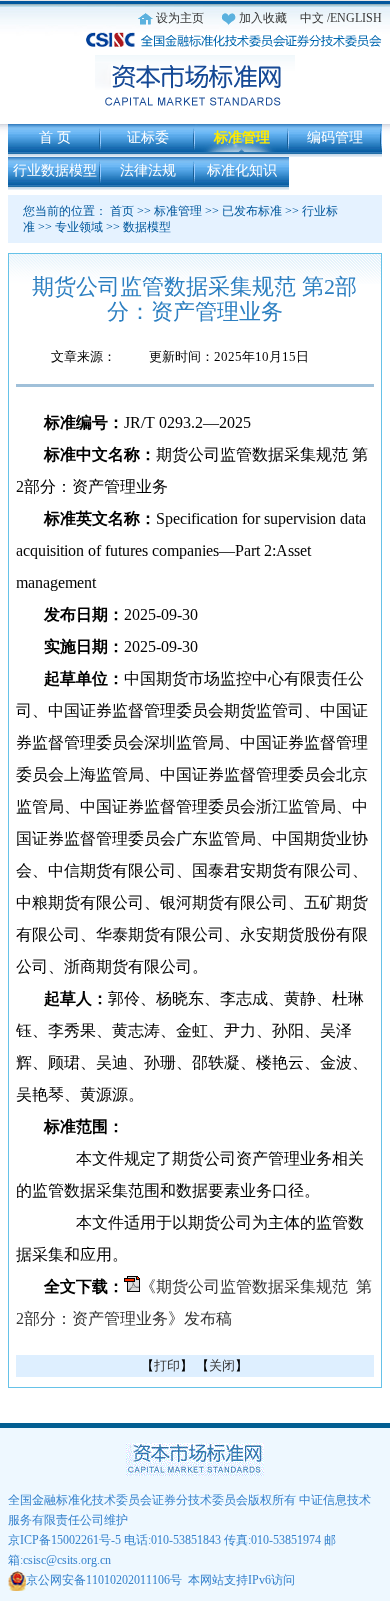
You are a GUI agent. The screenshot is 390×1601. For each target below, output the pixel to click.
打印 (167, 1365)
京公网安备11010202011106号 (104, 1580)
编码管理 (335, 137)
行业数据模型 (55, 170)
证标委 (148, 137)
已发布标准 (252, 211)
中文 (312, 18)
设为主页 (180, 18)
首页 (122, 211)
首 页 (55, 137)
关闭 (222, 1365)
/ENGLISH (354, 18)
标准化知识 (242, 170)
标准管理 (242, 137)
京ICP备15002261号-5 (64, 1540)
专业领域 (79, 227)
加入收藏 (263, 18)
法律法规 (148, 170)
